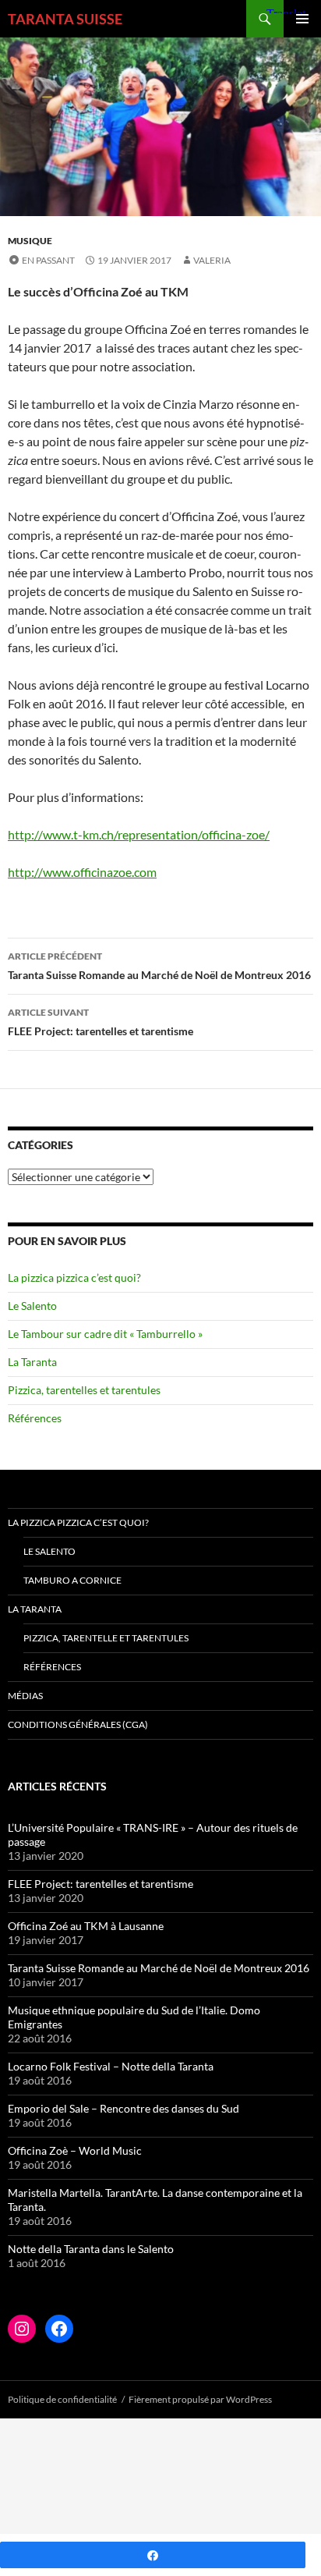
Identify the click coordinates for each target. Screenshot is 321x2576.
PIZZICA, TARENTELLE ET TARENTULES (106, 1638)
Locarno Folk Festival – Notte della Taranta (111, 2066)
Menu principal (302, 19)
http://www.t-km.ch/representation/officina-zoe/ (139, 834)
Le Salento (32, 1306)
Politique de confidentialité (62, 2399)
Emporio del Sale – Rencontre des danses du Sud (123, 2108)
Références (35, 1418)
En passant (48, 260)
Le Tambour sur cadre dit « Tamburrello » (105, 1334)
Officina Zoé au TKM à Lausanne (86, 1926)
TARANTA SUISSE (65, 19)
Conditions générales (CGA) (78, 1724)
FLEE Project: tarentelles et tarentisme (101, 1022)
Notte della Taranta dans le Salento (91, 2249)
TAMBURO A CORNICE (72, 1580)
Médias (25, 1696)
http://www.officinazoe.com (82, 872)
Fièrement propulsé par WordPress (200, 2399)
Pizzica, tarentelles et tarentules (84, 1390)
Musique (30, 241)
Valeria (212, 260)
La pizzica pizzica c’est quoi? (74, 1277)
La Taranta (32, 1362)
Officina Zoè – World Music (75, 2150)
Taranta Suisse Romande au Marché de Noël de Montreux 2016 (159, 966)
